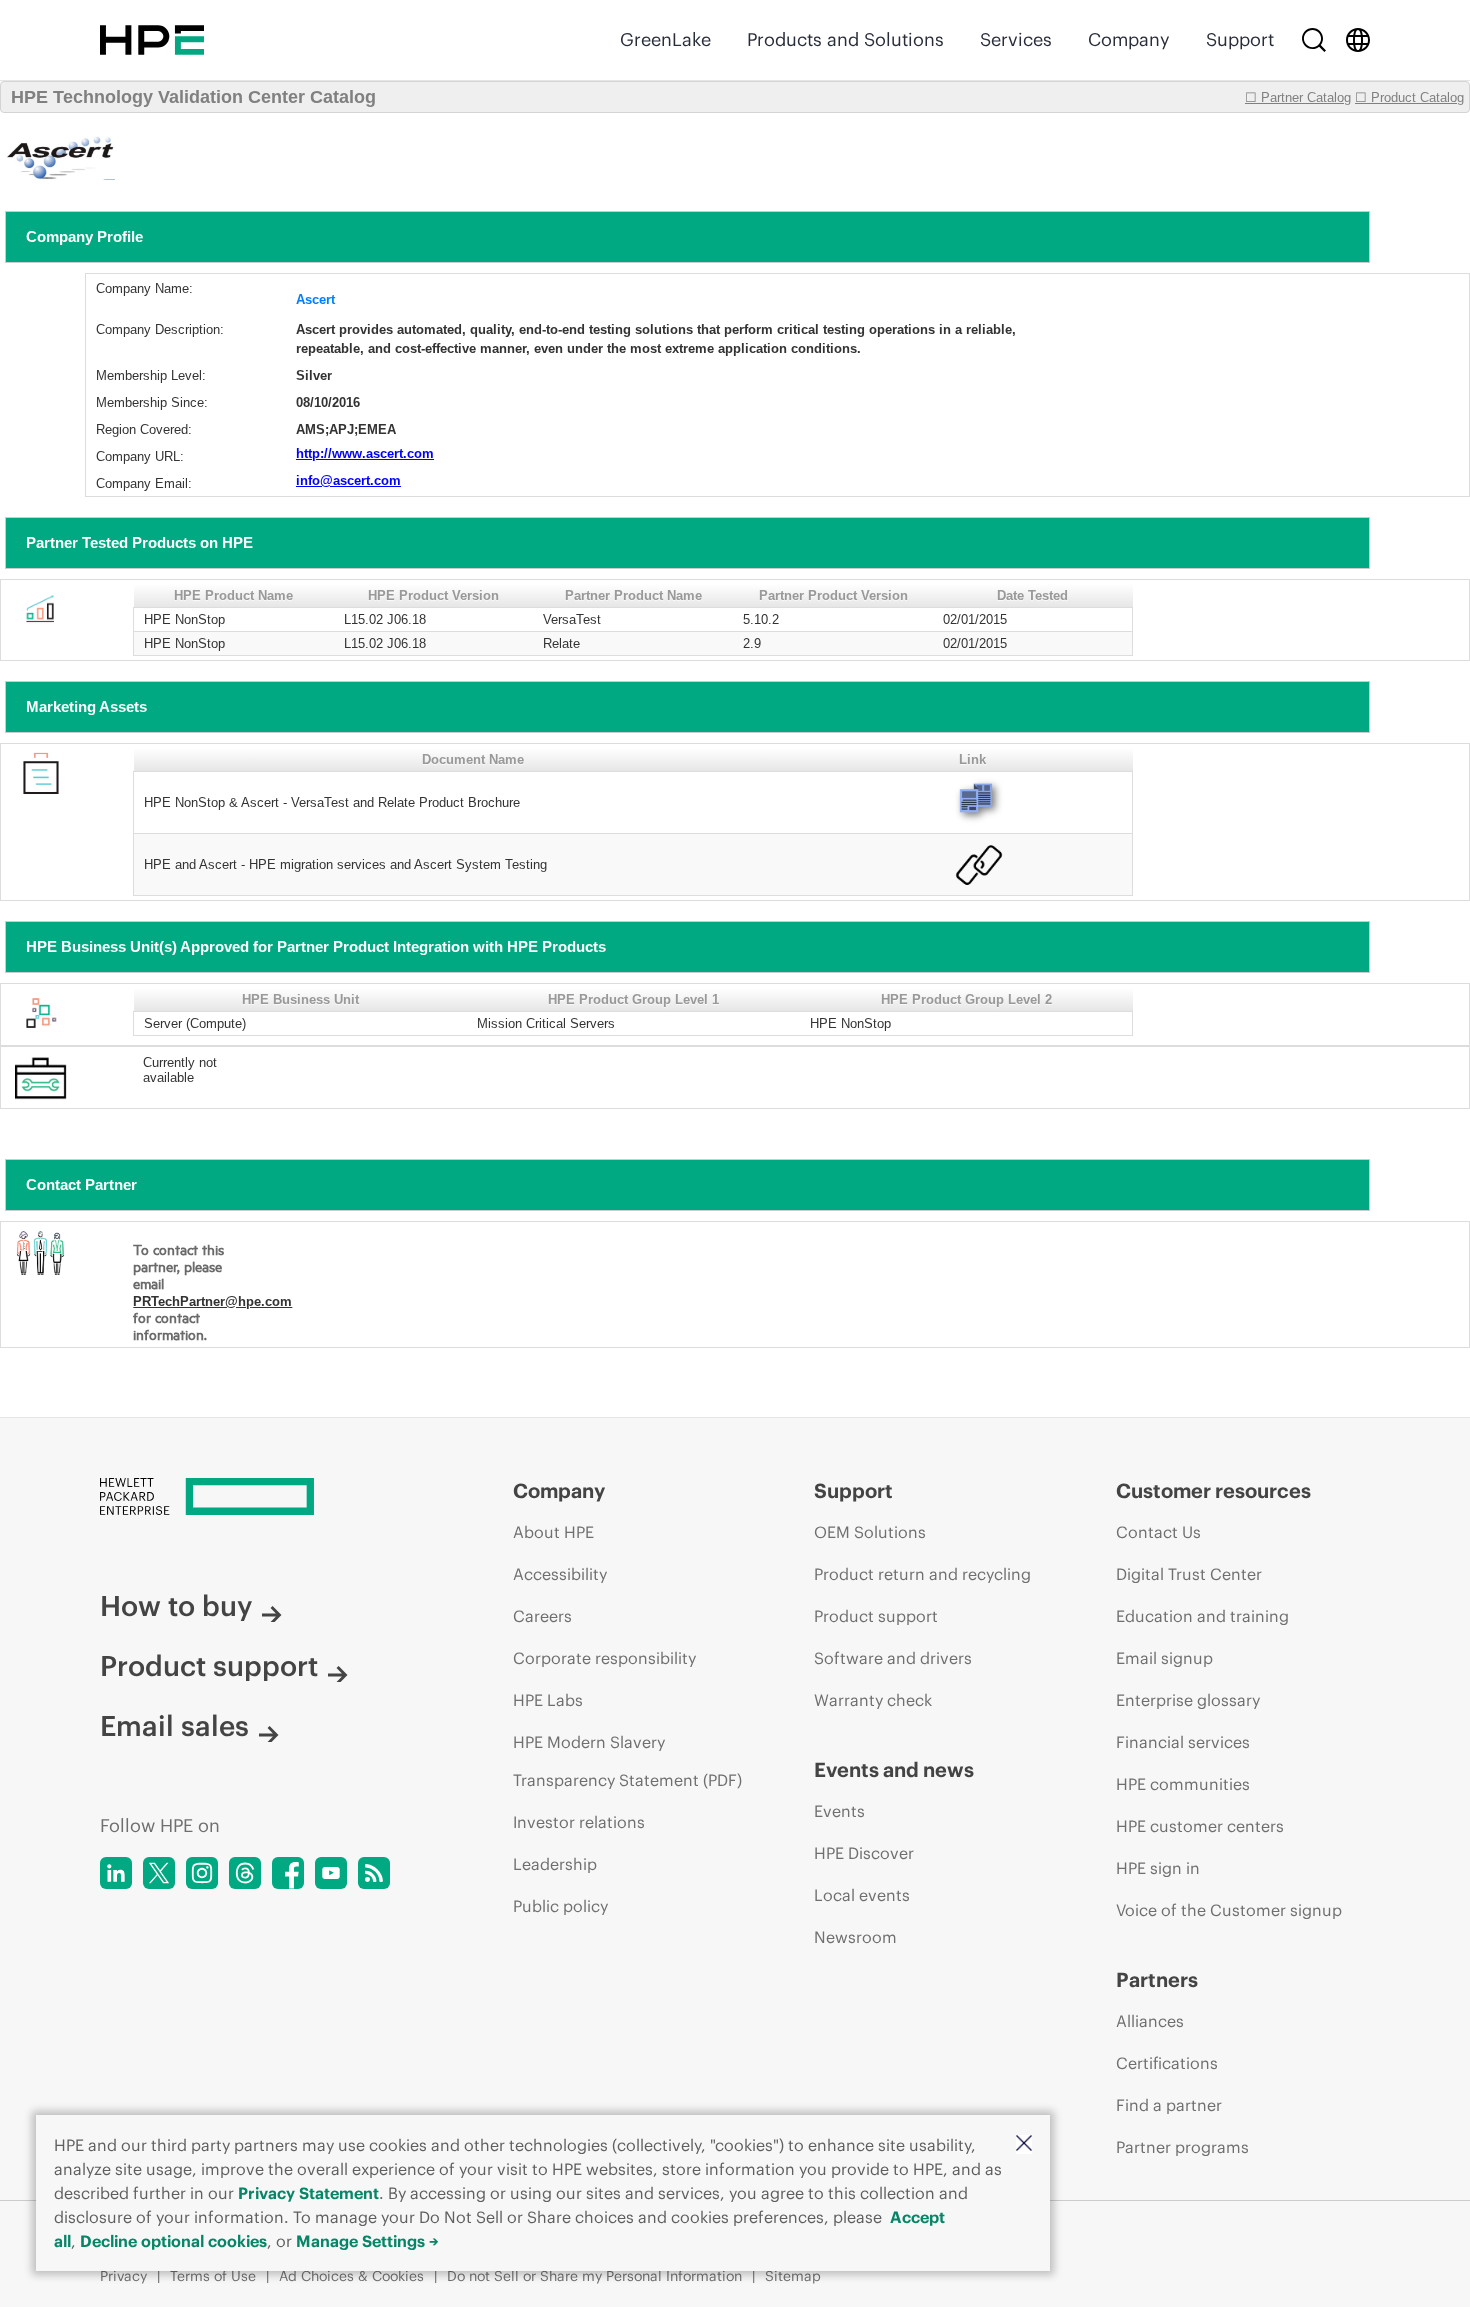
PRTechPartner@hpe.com (212, 1301)
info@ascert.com (348, 480)
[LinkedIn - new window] (116, 1873)
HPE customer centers (1200, 1826)
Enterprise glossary (1188, 1700)
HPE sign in (1158, 1868)
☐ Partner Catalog (1298, 97)
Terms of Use (213, 2276)
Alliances (1150, 2021)
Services (1016, 39)
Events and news (894, 1769)
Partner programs (1182, 2147)
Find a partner (1169, 2105)
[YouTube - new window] (331, 1873)
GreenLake (665, 39)
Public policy (560, 1906)
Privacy (123, 2276)
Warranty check (873, 1700)
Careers (542, 1616)
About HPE (553, 1532)
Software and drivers (893, 1658)
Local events (862, 1895)
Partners (1157, 1979)
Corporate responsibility (604, 1658)
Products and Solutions (845, 39)
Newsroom (855, 1937)
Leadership (555, 1864)
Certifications (1167, 2063)
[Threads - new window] (245, 1873)
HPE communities (1183, 1784)
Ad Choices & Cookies (351, 2276)
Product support (209, 1666)
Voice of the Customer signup (1229, 1910)
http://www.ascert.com (365, 453)
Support (1240, 39)
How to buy (176, 1606)
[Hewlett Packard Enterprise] (152, 40)
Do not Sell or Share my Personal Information (594, 2276)
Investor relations (579, 1822)
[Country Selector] (1358, 40)
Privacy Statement (308, 2193)
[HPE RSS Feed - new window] (374, 1873)
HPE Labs (548, 1700)
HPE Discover (864, 1853)
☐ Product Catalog (1409, 97)
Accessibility (560, 1574)
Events (839, 1811)
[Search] (1314, 40)
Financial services (1183, 1742)
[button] (1024, 2144)
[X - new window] (159, 1873)
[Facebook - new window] (288, 1873)
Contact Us (1158, 1532)
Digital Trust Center (1189, 1574)
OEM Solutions (870, 1532)
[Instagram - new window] (202, 1873)
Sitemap (793, 2276)
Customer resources (1213, 1490)
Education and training (1202, 1616)
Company (1129, 39)
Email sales (174, 1726)
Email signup (1164, 1658)
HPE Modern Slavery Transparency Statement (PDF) (627, 1761)
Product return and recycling (922, 1574)
